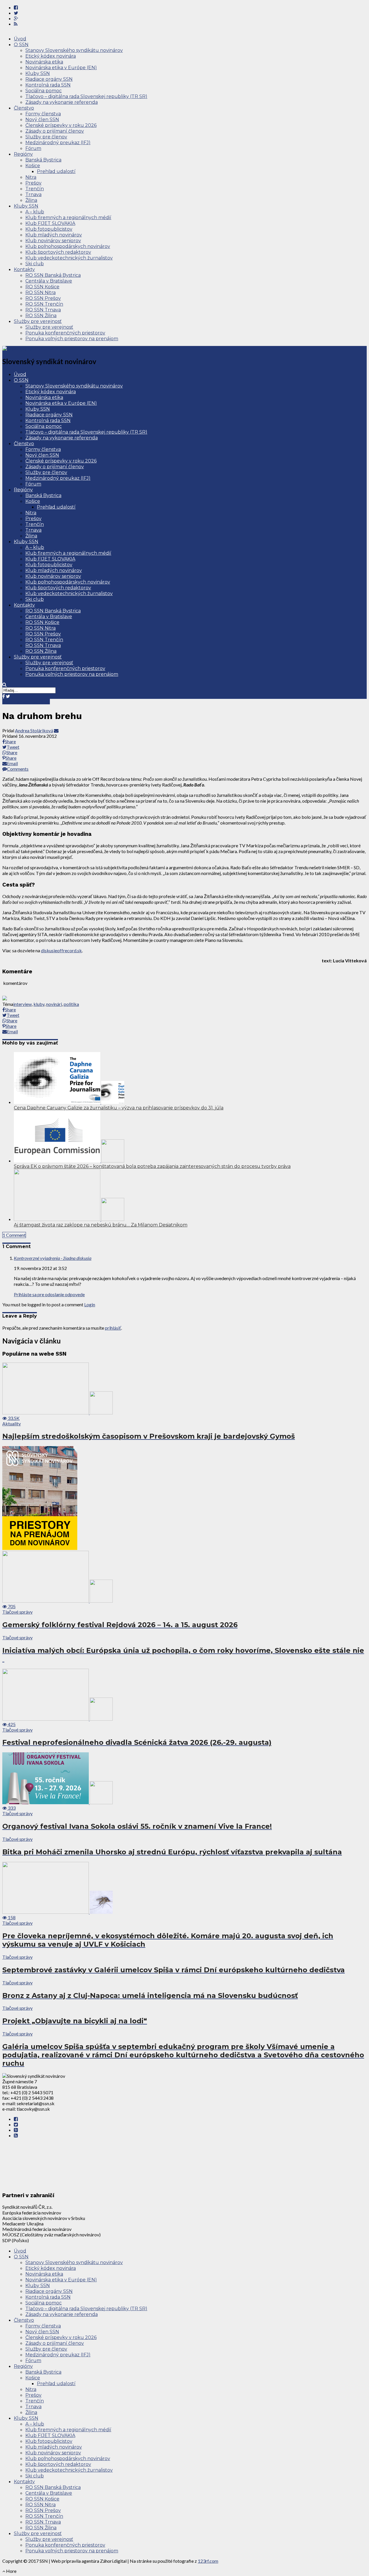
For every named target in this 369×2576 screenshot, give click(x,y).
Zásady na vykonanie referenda (62, 102)
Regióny (23, 154)
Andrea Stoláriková (34, 730)
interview (22, 1004)
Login (90, 1304)
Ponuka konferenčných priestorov (65, 333)
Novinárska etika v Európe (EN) (61, 68)
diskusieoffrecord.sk (61, 950)
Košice (33, 166)
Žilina (31, 200)
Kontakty (24, 269)
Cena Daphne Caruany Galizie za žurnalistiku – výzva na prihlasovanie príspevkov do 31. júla (119, 1108)
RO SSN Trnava (43, 310)
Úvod (20, 39)
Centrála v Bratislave (49, 281)
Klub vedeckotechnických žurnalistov (69, 258)
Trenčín (35, 189)
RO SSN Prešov (43, 298)
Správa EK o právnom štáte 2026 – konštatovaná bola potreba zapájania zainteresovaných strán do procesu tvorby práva (152, 1166)
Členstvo (24, 108)
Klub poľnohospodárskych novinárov (68, 246)
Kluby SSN (38, 73)
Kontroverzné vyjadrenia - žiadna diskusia (53, 1258)
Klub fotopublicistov (49, 229)
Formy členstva (43, 114)
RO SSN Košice (42, 287)
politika (71, 1004)
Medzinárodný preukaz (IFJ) (58, 143)
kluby (39, 1004)
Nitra (31, 177)
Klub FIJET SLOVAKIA (50, 223)
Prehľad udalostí (56, 171)
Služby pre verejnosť (38, 321)
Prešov (33, 183)
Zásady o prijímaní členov (55, 131)
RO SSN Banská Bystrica (53, 275)
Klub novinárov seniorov (53, 241)
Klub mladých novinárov (54, 235)
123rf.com (208, 2561)
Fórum (33, 148)
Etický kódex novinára (51, 56)
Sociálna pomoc (44, 91)
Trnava (33, 194)
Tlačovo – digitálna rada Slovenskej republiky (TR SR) (86, 96)
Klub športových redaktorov (58, 252)
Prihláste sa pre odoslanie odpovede (49, 1294)
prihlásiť (113, 1328)
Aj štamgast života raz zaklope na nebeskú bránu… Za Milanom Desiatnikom (101, 1225)
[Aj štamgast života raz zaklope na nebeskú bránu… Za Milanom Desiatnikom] (69, 1219)
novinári (54, 1004)
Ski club (35, 264)
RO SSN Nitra (41, 292)
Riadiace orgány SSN (49, 79)
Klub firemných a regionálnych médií (68, 218)
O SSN (21, 45)
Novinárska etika (44, 62)
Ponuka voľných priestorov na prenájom (72, 339)
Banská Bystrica (43, 160)
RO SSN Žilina (41, 316)
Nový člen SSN (42, 120)
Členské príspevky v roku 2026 (61, 125)
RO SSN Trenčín (44, 304)
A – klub (35, 212)
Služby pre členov (46, 137)
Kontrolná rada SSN (48, 85)
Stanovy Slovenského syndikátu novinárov (74, 50)
